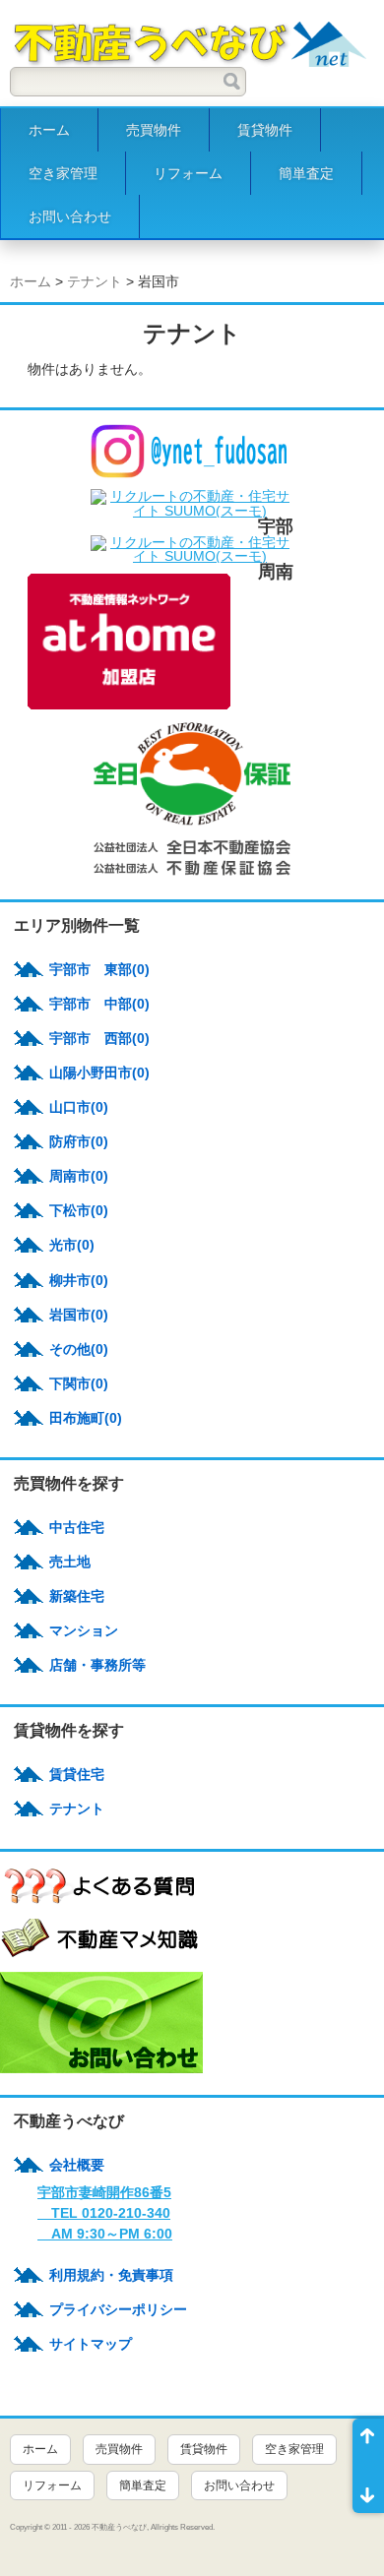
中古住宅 (77, 1527)
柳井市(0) (79, 1280)
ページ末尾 (368, 2489)
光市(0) (72, 1245)
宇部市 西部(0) (99, 1038)
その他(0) (79, 1349)
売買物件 (154, 130)
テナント (95, 281)
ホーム (49, 130)
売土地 (70, 1562)
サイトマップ (91, 2344)
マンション (84, 1630)
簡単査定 (306, 173)
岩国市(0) (79, 1315)
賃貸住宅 (77, 1774)
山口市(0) (79, 1107)
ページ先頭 (368, 2442)
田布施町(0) (86, 1418)
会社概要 (77, 2165)
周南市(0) (79, 1176)
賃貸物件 (265, 130)
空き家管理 (63, 173)
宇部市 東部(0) (99, 969)
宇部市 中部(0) (99, 1004)
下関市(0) (79, 1383)
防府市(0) (79, 1141)
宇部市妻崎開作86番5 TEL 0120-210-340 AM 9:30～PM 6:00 (105, 2213)
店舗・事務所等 (97, 1665)
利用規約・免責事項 (111, 2275)
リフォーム (188, 173)
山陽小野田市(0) (99, 1073)
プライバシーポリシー (118, 2309)
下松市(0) (79, 1210)
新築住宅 (77, 1596)
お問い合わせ (70, 216)
